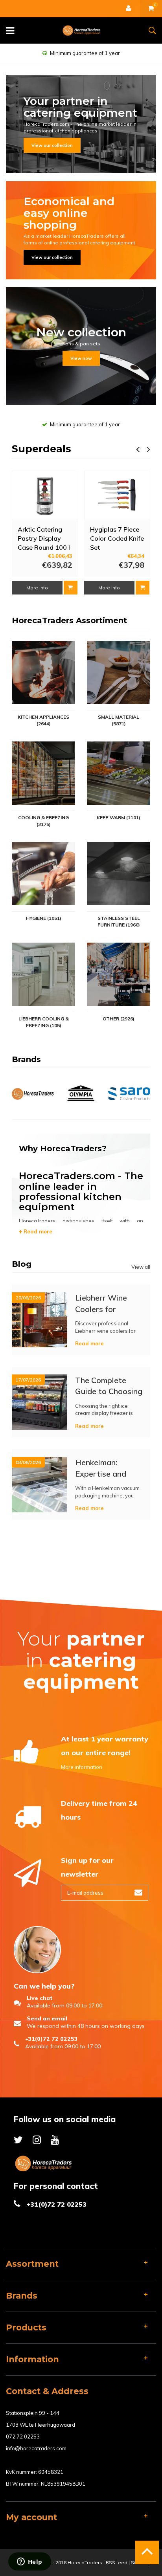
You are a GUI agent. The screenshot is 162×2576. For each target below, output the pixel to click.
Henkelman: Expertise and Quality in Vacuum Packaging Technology (108, 1468)
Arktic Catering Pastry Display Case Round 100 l (44, 538)
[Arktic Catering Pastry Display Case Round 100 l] (45, 495)
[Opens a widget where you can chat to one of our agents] (29, 2562)
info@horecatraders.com (36, 2448)
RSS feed (117, 2562)
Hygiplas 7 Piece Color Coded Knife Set (117, 538)
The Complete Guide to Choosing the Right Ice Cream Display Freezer (109, 1386)
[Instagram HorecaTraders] (37, 2140)
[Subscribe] (138, 1893)
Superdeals (41, 449)
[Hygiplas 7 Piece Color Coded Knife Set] (117, 495)
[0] (151, 9)
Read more (37, 1231)
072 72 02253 (23, 2437)
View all (141, 1267)
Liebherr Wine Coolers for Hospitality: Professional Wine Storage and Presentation (109, 1303)
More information (82, 1767)
